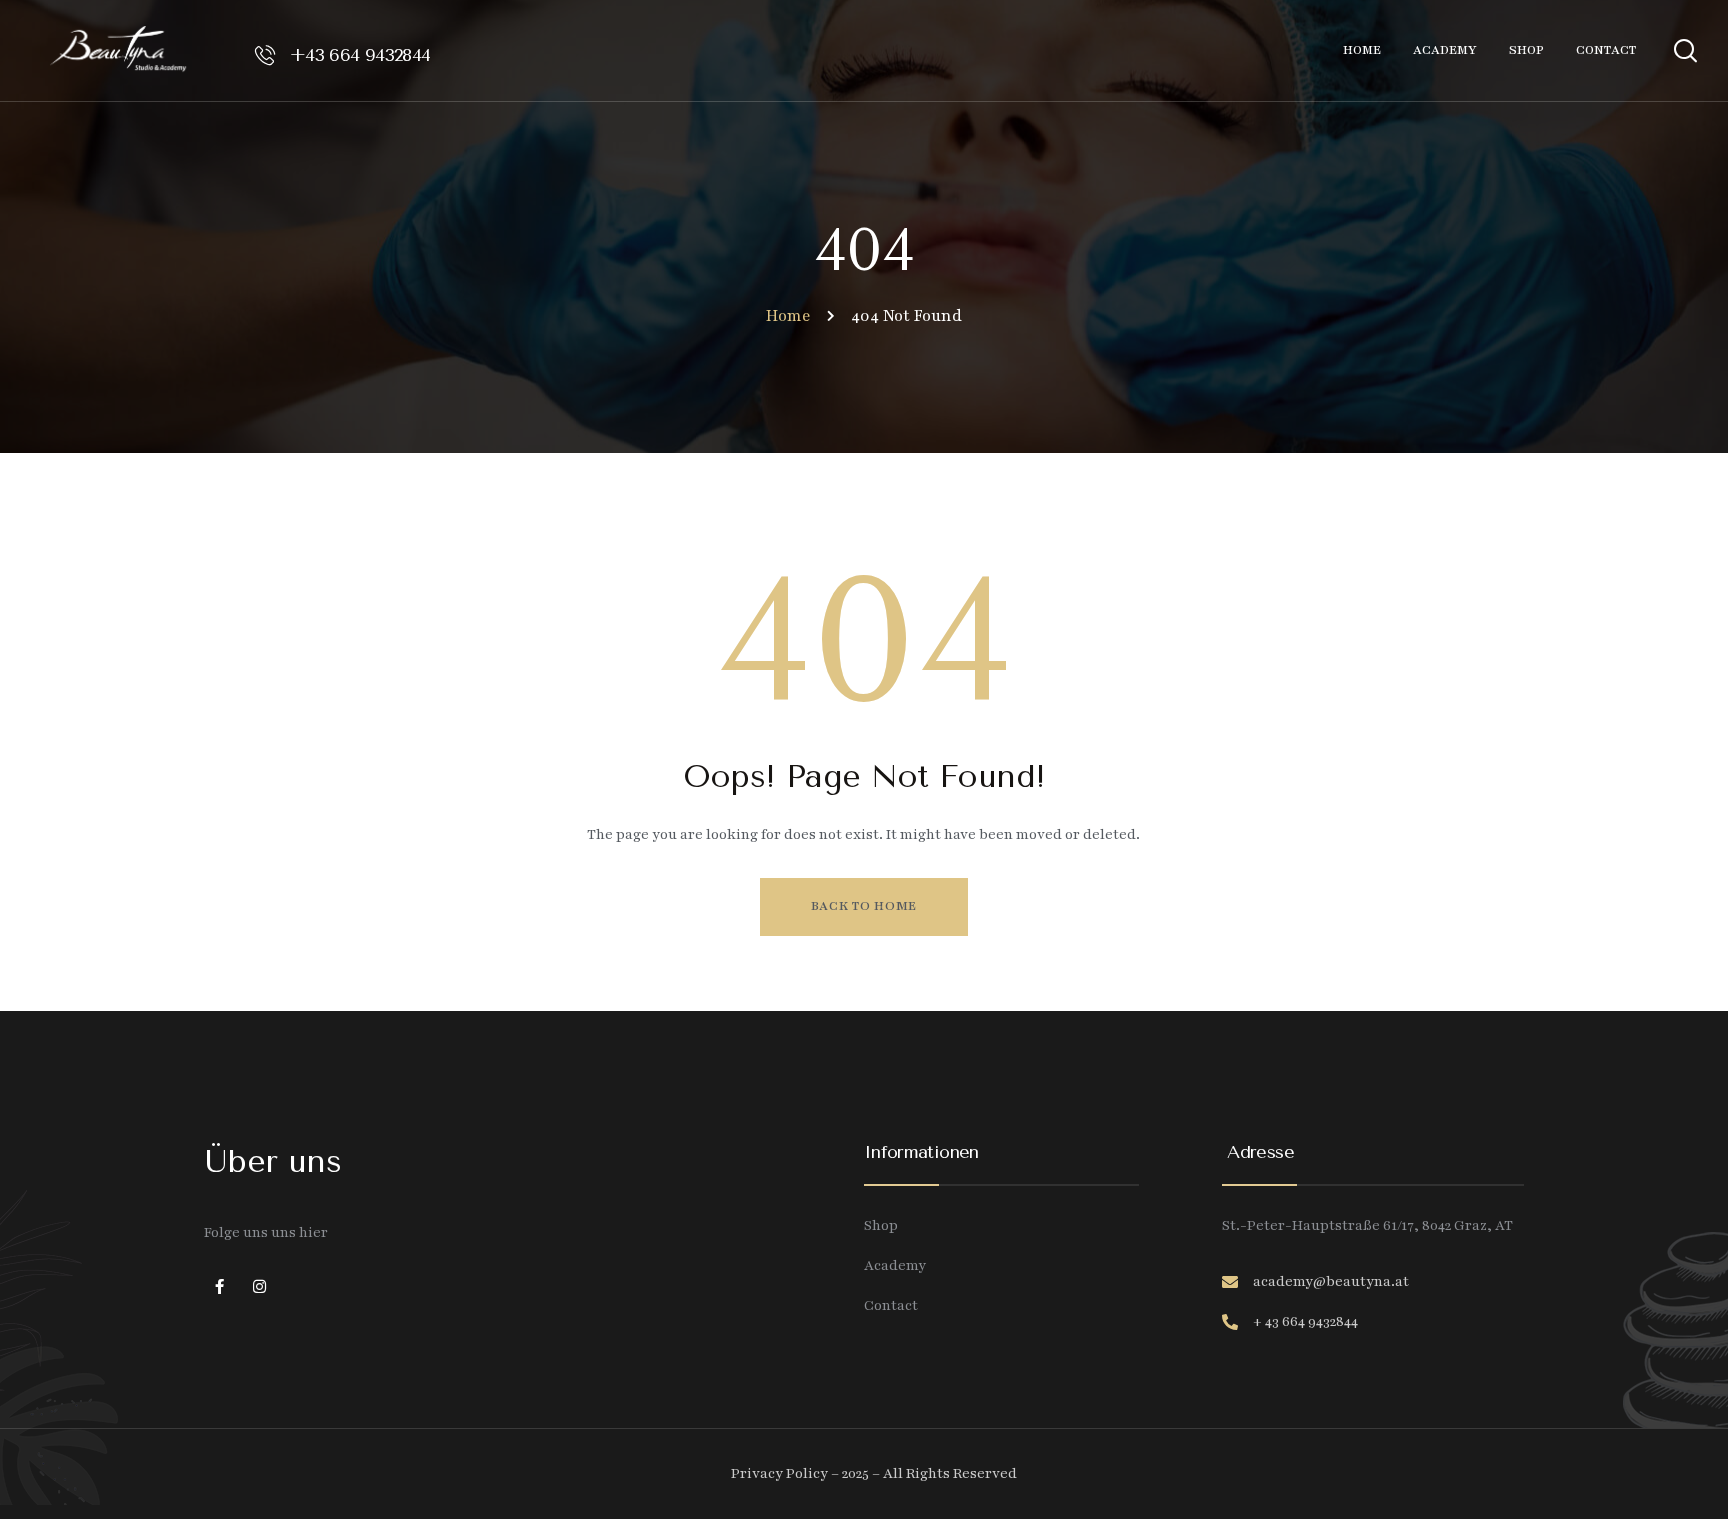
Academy (895, 1265)
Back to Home (864, 906)
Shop (881, 1225)
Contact (891, 1305)
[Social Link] (219, 1288)
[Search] (1685, 47)
